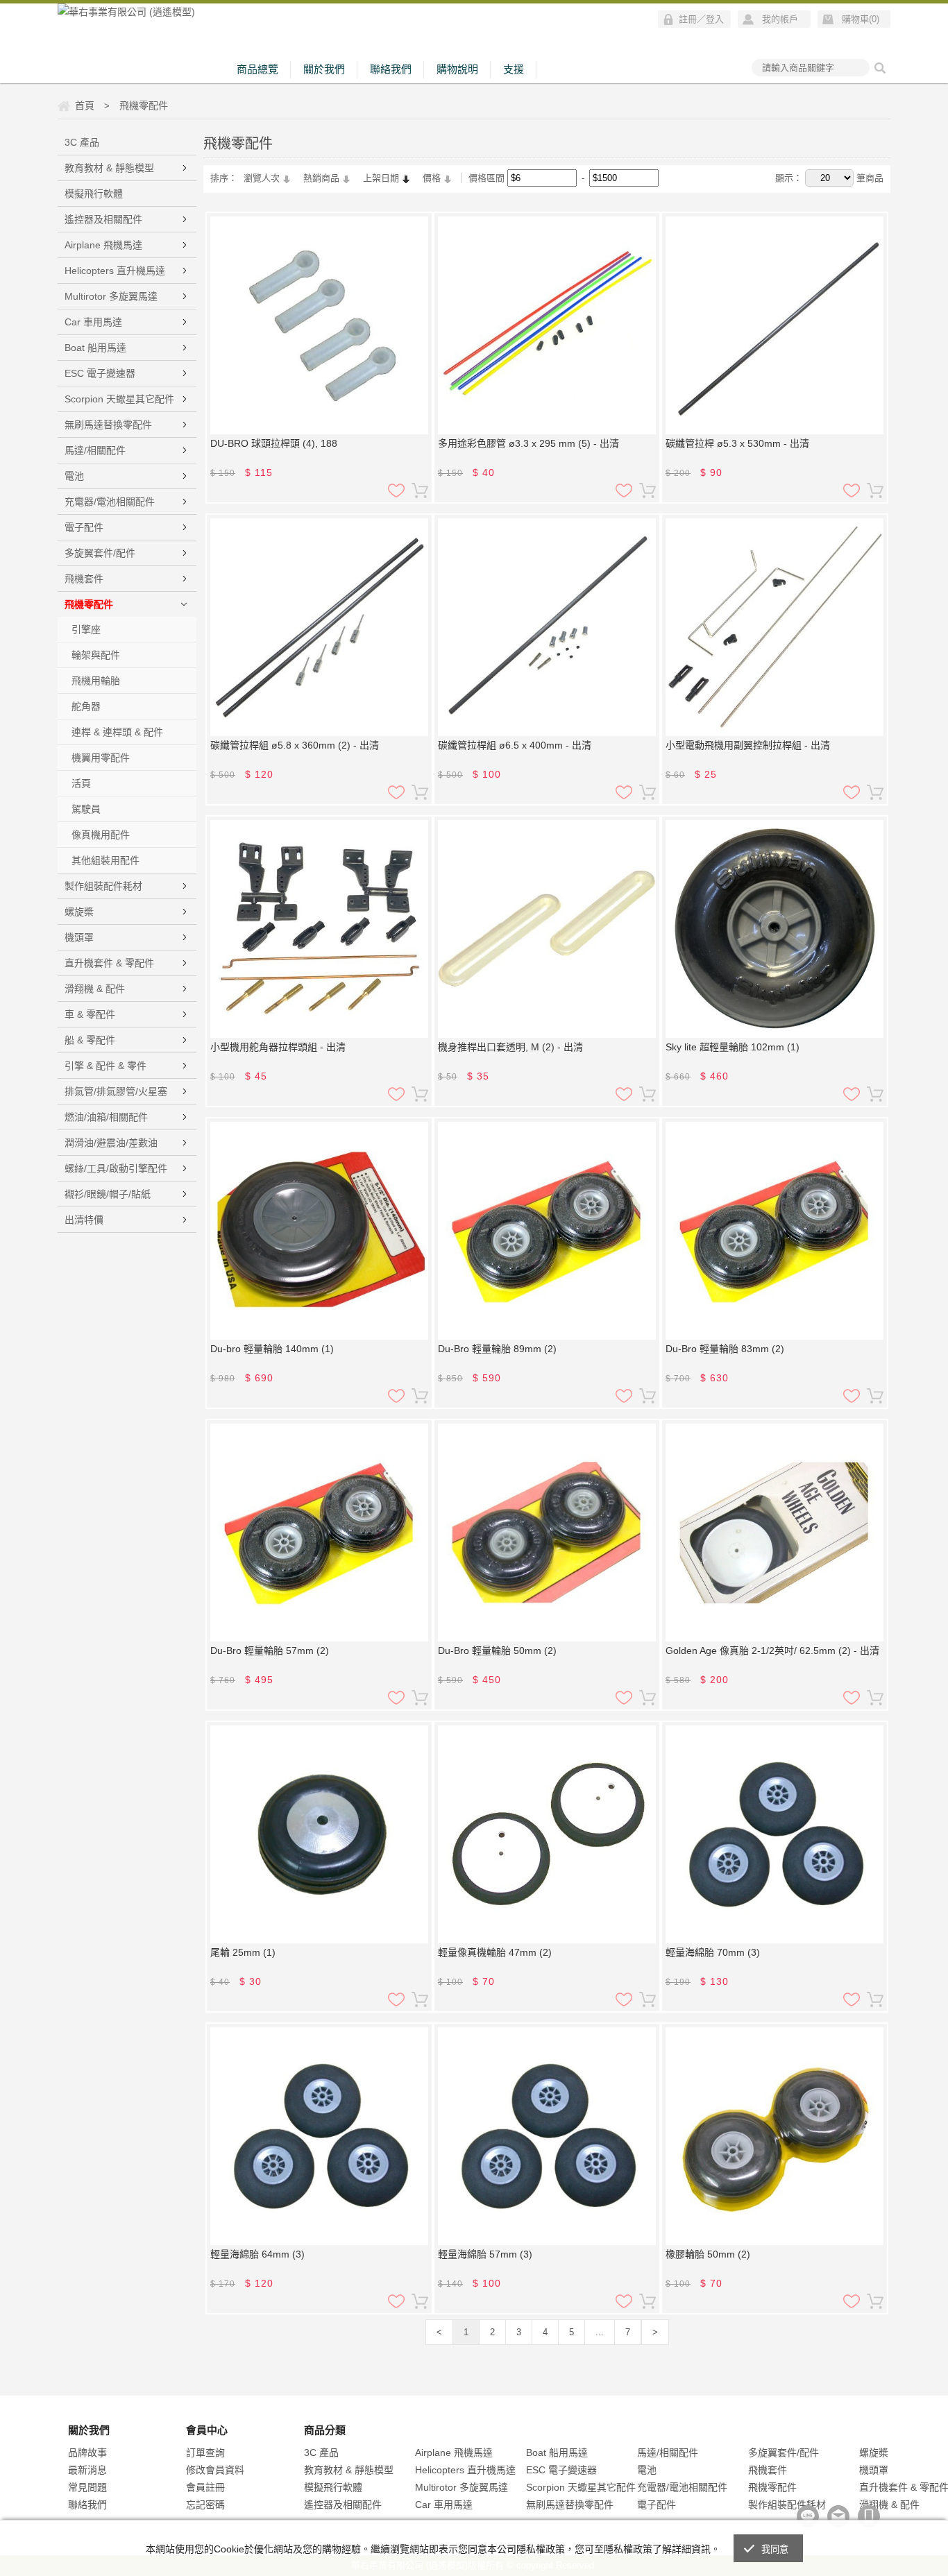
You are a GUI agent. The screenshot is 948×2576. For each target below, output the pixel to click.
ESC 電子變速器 (100, 373)
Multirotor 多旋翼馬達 (111, 296)
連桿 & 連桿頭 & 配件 (117, 732)
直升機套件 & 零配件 (109, 963)
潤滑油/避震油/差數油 (111, 1143)
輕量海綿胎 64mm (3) (257, 2254)
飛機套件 (84, 579)
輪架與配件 (96, 655)
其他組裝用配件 (105, 860)
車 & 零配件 (90, 1014)
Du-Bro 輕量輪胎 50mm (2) (497, 1650)
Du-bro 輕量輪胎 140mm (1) (272, 1349)
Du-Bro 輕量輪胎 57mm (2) (270, 1650)
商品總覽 (257, 69)
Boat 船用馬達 (95, 348)
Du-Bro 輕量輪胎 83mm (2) (725, 1349)
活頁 (81, 783)
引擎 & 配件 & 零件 (105, 1066)
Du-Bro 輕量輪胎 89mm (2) (497, 1349)
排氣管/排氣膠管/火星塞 (116, 1091)
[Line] (808, 2516)
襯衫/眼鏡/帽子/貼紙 (108, 1194)
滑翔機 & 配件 (95, 989)
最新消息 (87, 2470)
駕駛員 (86, 809)
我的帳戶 (780, 19)
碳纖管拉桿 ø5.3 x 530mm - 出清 (737, 443)
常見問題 (87, 2487)
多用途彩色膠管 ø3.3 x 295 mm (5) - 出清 (528, 443)
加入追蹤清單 (396, 491)
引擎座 (86, 629)
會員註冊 (205, 2487)
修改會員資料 (215, 2470)
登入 (715, 19)
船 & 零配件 (90, 1040)
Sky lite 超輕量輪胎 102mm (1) (733, 1047)
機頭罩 (79, 937)
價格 (432, 178)
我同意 (775, 2549)
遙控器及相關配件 (103, 219)
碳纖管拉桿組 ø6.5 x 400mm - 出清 (515, 745)
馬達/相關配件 (95, 450)
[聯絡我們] (838, 2516)
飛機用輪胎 (96, 681)
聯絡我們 (391, 69)
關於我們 (324, 69)
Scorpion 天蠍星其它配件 (119, 399)
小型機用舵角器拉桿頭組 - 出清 (278, 1047)
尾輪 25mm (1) (243, 1952)
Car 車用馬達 (93, 322)
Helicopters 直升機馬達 (115, 271)
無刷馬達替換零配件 (108, 425)
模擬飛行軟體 (94, 194)
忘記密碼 (205, 2505)
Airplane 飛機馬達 (103, 245)
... (600, 2332)
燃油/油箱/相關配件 (106, 1117)
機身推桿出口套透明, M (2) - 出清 (510, 1047)
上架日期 (381, 178)
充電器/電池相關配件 (110, 502)
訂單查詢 (205, 2453)
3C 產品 (82, 142)
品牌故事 (87, 2453)
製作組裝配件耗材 (103, 886)
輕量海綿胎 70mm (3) (713, 1952)
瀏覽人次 (262, 178)
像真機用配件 (101, 835)
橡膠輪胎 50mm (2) (708, 2254)
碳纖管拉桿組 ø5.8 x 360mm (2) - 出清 (295, 745)
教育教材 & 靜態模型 (109, 168)
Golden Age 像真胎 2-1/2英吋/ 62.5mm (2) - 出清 (772, 1650)
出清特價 (84, 1220)
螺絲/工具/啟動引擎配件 (116, 1168)
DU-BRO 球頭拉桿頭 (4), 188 (274, 443)
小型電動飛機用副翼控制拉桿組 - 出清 (748, 745)
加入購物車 (420, 491)
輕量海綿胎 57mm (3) (485, 2254)
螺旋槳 (79, 912)
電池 (74, 476)
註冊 (688, 19)
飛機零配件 (89, 604)
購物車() (861, 19)
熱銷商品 (321, 178)
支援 (514, 69)
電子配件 (84, 527)
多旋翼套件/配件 (100, 553)
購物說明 (457, 69)
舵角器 (86, 706)
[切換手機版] (869, 2516)
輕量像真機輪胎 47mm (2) (495, 1952)
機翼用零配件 (101, 758)
